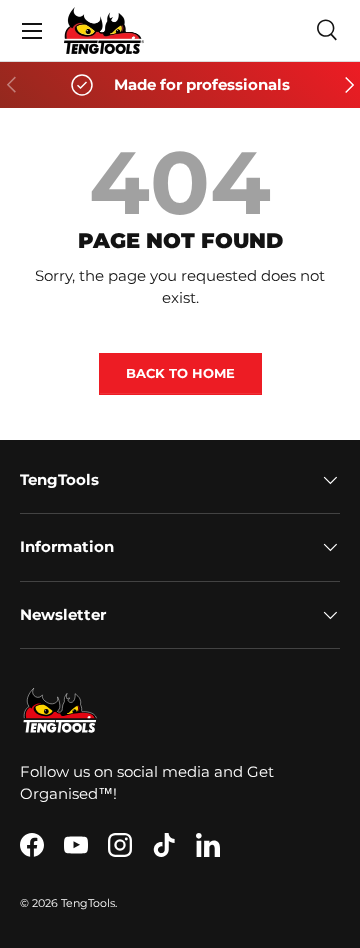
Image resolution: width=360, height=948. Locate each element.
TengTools (88, 903)
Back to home (180, 373)
